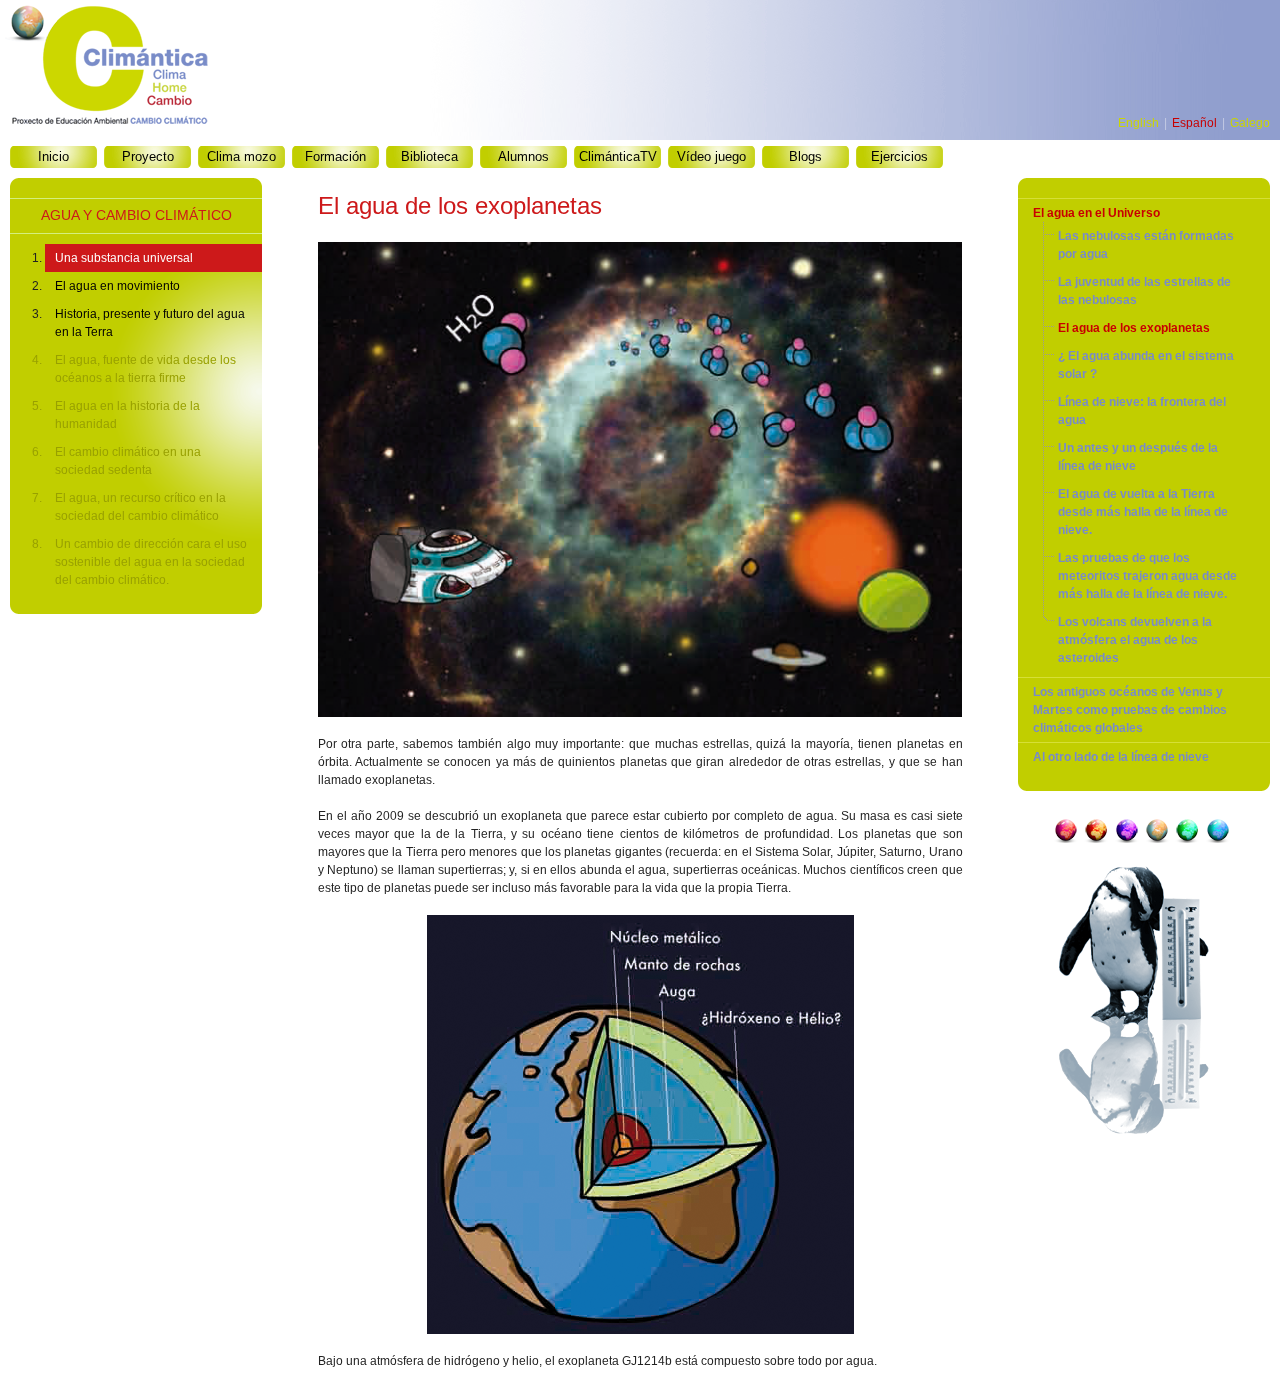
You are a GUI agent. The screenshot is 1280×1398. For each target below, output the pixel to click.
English (1138, 123)
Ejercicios (899, 156)
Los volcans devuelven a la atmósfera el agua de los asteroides (1135, 640)
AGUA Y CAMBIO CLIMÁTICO (136, 215)
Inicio (53, 156)
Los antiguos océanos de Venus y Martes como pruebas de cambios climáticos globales (1130, 710)
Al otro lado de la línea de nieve (1121, 757)
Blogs (805, 156)
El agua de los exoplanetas (1134, 328)
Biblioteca (429, 156)
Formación (335, 156)
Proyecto (148, 156)
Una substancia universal (124, 258)
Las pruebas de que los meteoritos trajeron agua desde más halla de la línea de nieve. (1147, 576)
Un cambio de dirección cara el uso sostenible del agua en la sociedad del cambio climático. (151, 562)
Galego (1250, 123)
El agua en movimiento (117, 286)
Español (1194, 123)
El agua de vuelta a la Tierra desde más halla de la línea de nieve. (1143, 512)
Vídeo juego (711, 156)
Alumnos (523, 156)
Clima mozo (241, 156)
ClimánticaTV (618, 156)
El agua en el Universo (1096, 213)
